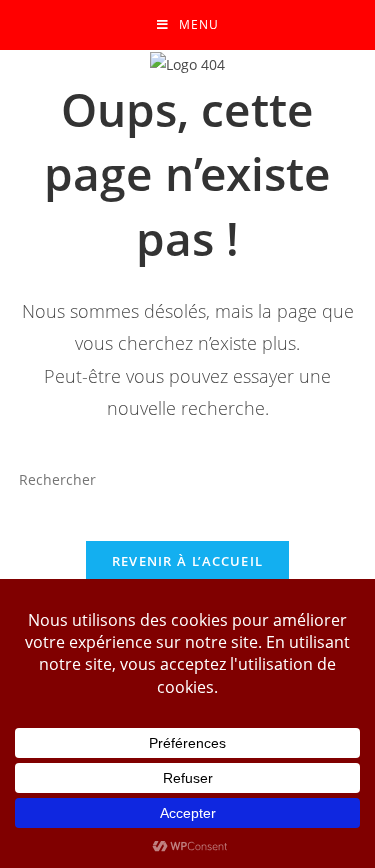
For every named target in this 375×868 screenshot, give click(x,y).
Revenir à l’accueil (188, 561)
